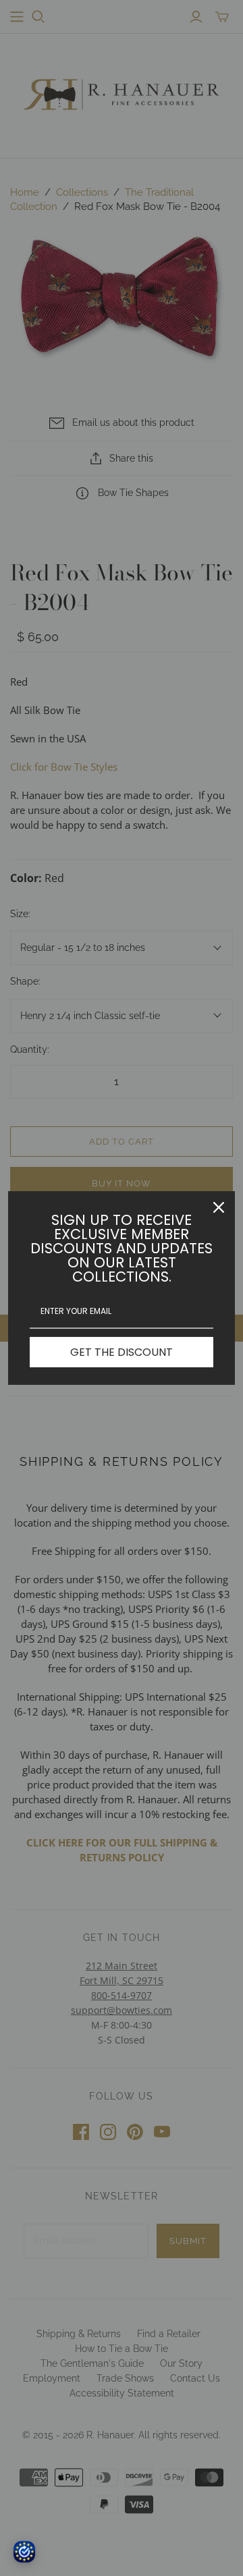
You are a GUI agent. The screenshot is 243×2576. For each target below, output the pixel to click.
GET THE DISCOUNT (122, 1352)
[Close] (219, 1207)
